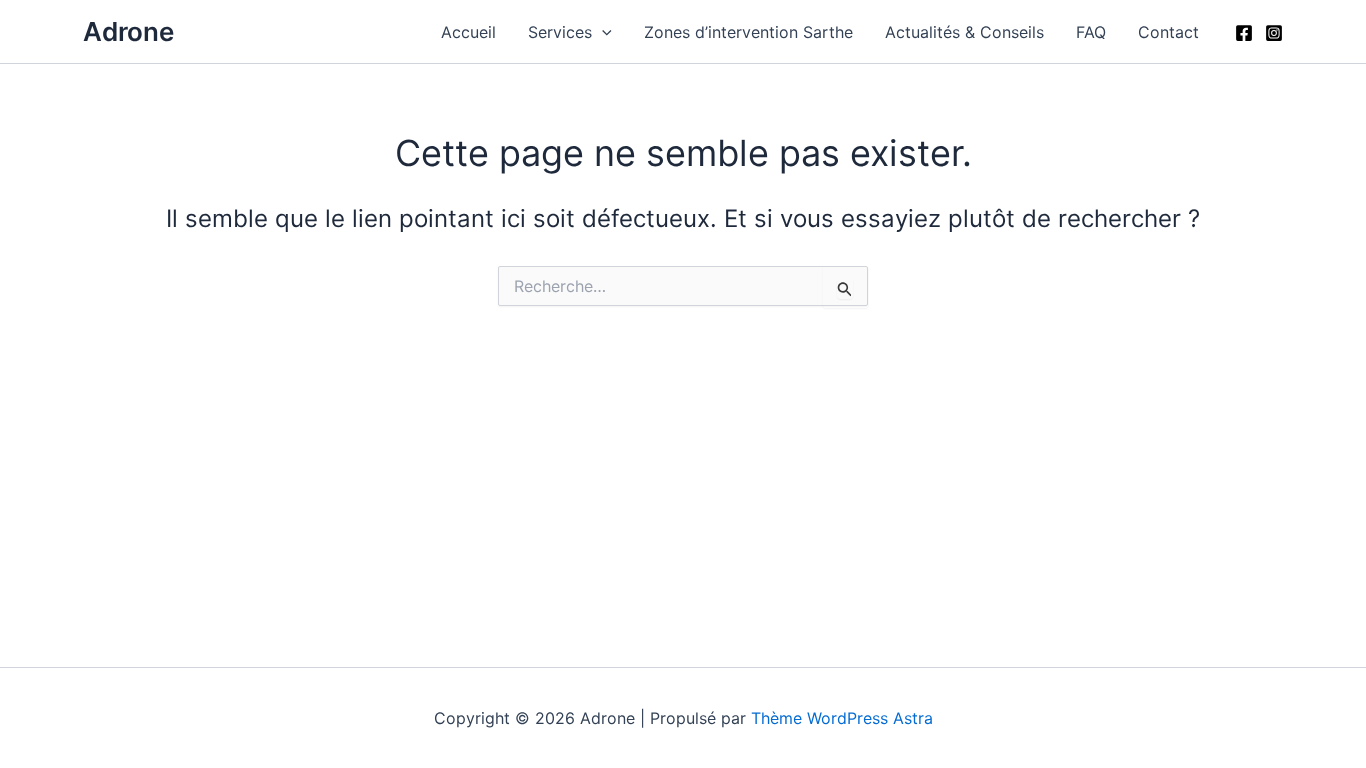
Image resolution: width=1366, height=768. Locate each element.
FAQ (1091, 32)
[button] (602, 32)
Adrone (128, 31)
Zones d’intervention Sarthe (748, 32)
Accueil (468, 32)
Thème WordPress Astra (842, 718)
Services (560, 32)
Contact (1168, 32)
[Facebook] (1244, 33)
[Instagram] (1274, 33)
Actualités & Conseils (964, 32)
